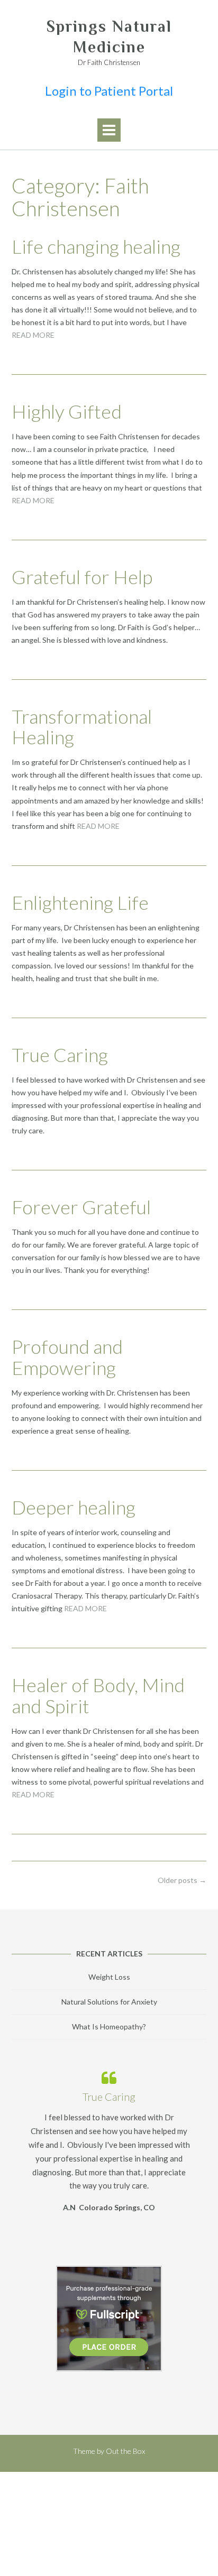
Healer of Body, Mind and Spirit (98, 1695)
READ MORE (33, 335)
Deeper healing (74, 1507)
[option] (109, 2139)
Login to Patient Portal (109, 91)
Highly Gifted (67, 411)
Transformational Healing (82, 727)
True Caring (60, 1055)
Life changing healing (96, 246)
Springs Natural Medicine (109, 37)
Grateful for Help (82, 577)
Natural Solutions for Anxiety (109, 2002)
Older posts (182, 1880)
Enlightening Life (80, 902)
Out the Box (125, 2451)
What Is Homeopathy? (109, 2026)
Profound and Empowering (67, 1357)
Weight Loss (109, 1977)
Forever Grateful (81, 1207)
